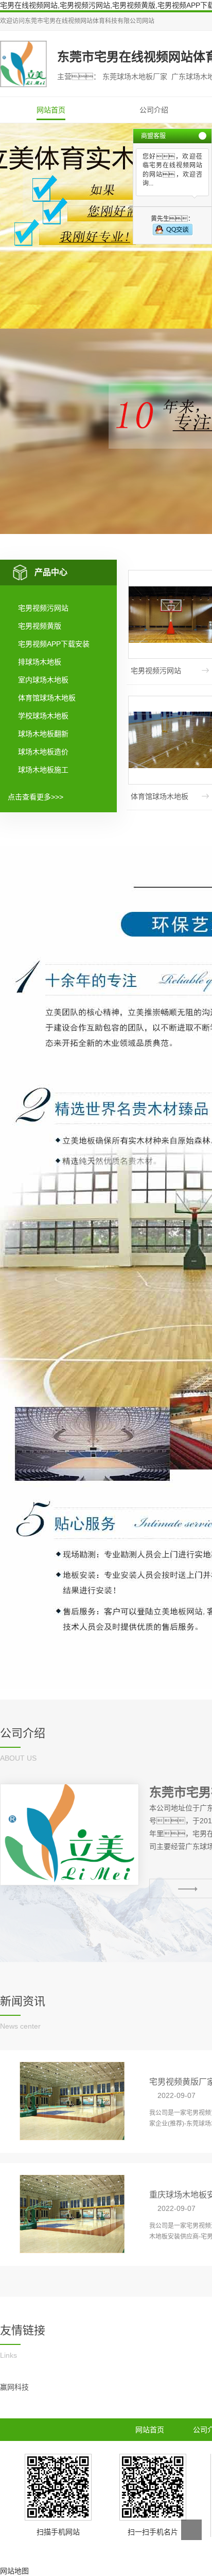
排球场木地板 (40, 662)
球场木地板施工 (43, 770)
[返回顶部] (191, 2530)
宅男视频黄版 (40, 626)
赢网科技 (14, 2387)
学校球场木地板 (43, 716)
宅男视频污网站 (43, 608)
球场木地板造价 (43, 752)
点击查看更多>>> (36, 797)
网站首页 (51, 110)
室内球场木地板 (43, 680)
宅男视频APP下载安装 (54, 644)
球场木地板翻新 (43, 734)
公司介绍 (154, 110)
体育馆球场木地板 (47, 698)
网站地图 (14, 2571)
